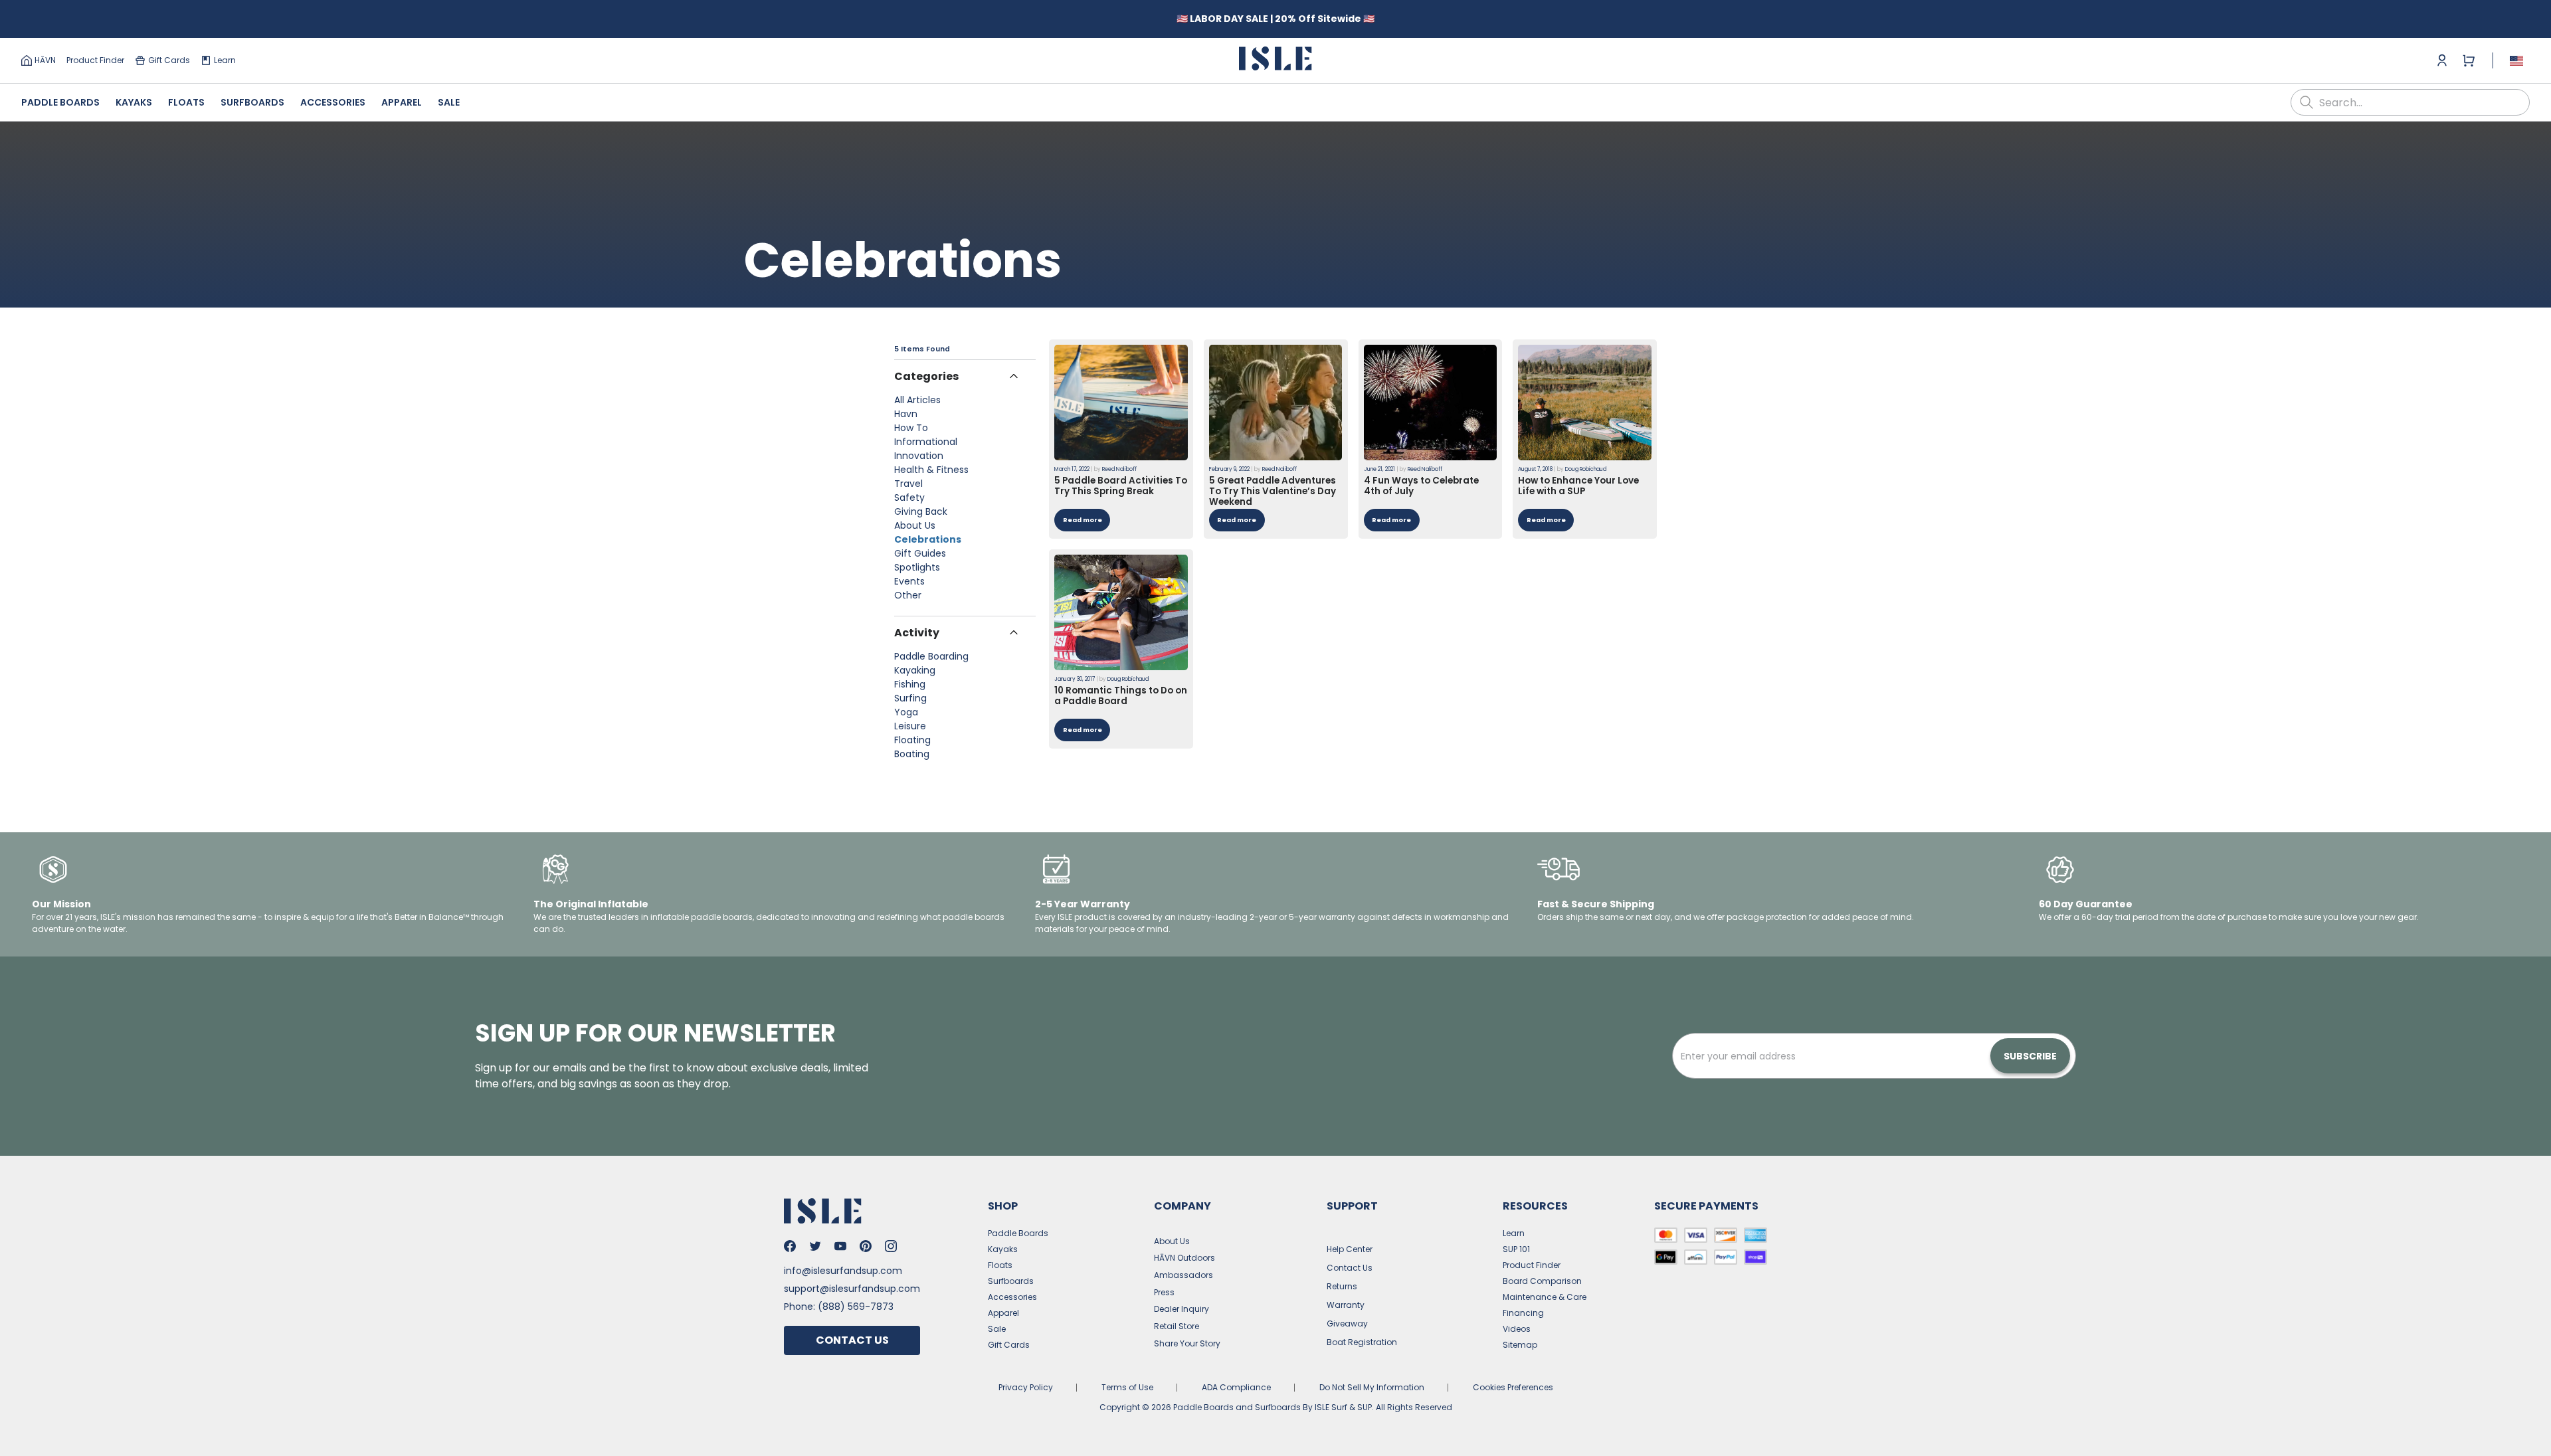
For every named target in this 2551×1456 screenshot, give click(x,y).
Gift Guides (920, 553)
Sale (449, 102)
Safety (909, 498)
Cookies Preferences (1513, 1387)
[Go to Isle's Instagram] (891, 1246)
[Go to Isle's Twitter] (815, 1246)
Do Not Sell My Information (1372, 1387)
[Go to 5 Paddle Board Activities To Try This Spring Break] (1121, 403)
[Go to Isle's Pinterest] (866, 1246)
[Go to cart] (2469, 60)
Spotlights (917, 567)
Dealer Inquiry (1181, 1309)
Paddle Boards (60, 102)
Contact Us (852, 1340)
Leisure (910, 726)
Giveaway (1347, 1323)
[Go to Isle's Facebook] (790, 1246)
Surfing (910, 698)
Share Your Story (1187, 1343)
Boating (912, 754)
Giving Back (921, 511)
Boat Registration (1362, 1342)
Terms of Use (1127, 1387)
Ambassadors (1183, 1275)
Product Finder (95, 60)
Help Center (1350, 1249)
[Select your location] (2516, 60)
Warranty (1346, 1305)
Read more (1083, 520)
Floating (912, 740)
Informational (926, 442)
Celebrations (928, 539)
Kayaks (134, 102)
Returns (1342, 1286)
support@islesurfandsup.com (852, 1289)
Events (909, 581)
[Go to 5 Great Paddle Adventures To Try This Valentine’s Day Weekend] (1276, 403)
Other (908, 595)
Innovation (919, 456)
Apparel (402, 102)
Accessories (333, 102)
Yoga (906, 712)
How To (911, 428)
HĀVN (45, 60)
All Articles (917, 400)
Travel (908, 484)
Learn (225, 60)
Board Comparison (1542, 1281)
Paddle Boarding (931, 656)
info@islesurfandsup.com (843, 1271)
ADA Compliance (1236, 1387)
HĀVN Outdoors (1184, 1258)
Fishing (910, 684)
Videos (1517, 1329)
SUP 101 (1516, 1249)
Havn (906, 414)
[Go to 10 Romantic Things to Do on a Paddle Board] (1121, 612)
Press (1164, 1292)
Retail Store (1177, 1326)
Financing (1523, 1313)
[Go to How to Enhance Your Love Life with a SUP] (1585, 403)
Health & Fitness (931, 470)
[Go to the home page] (1275, 61)
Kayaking (915, 670)
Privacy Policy (1026, 1387)
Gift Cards (169, 60)
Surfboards (252, 102)
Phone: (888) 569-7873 (839, 1307)
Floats (186, 102)
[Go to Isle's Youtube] (840, 1246)
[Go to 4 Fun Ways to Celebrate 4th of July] (1431, 403)
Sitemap (1520, 1345)
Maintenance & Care (1545, 1297)
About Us (915, 525)
